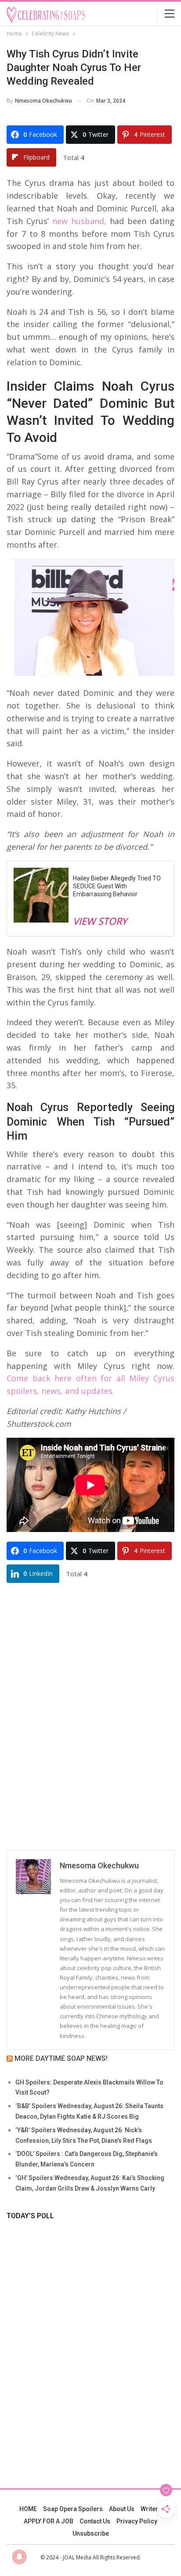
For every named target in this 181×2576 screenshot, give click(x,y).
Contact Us (95, 2521)
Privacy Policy (137, 2521)
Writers (151, 2509)
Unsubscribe (91, 2533)
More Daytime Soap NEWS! (61, 2058)
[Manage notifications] (19, 2557)
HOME (28, 2509)
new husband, (78, 221)
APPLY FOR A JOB (49, 2521)
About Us (122, 2509)
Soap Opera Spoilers (73, 2509)
